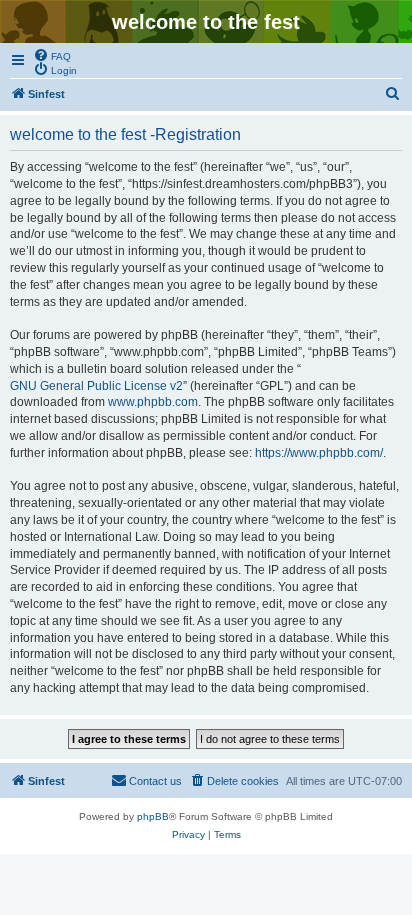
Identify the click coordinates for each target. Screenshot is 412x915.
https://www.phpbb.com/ (319, 453)
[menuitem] (52, 55)
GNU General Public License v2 (96, 386)
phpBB (153, 816)
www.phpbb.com (153, 402)
